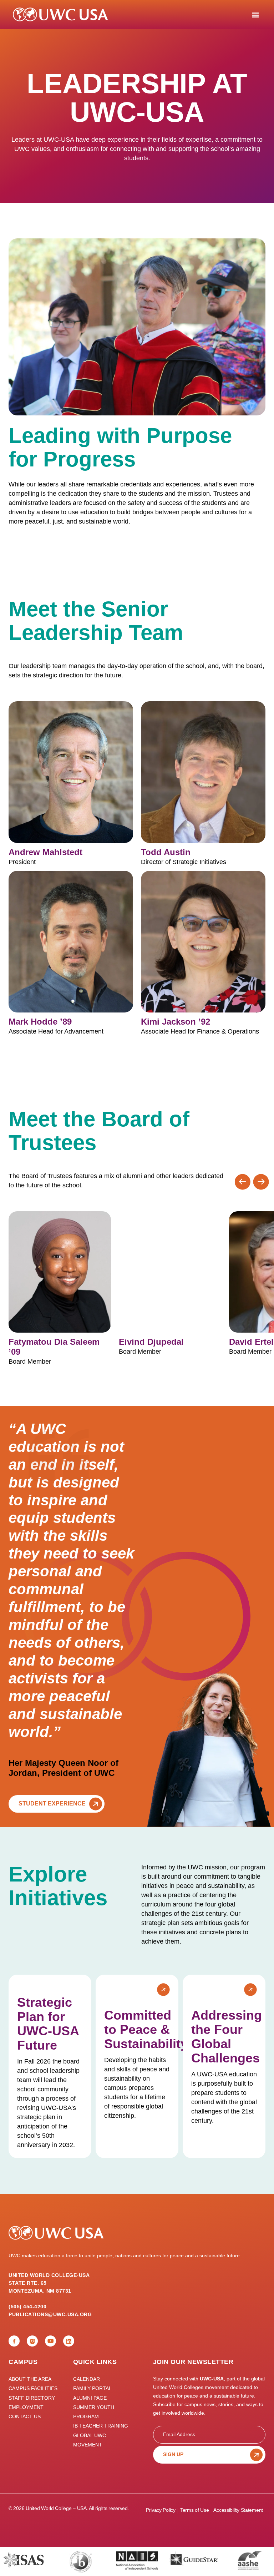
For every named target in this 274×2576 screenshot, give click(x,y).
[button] (255, 14)
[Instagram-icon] (32, 2341)
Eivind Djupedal (151, 1342)
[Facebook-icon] (14, 2341)
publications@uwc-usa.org (50, 2314)
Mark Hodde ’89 (40, 1022)
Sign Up (173, 2454)
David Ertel (251, 1342)
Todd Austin (166, 852)
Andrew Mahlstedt (45, 852)
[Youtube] (50, 2341)
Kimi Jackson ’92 (176, 1022)
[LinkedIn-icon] (69, 2341)
